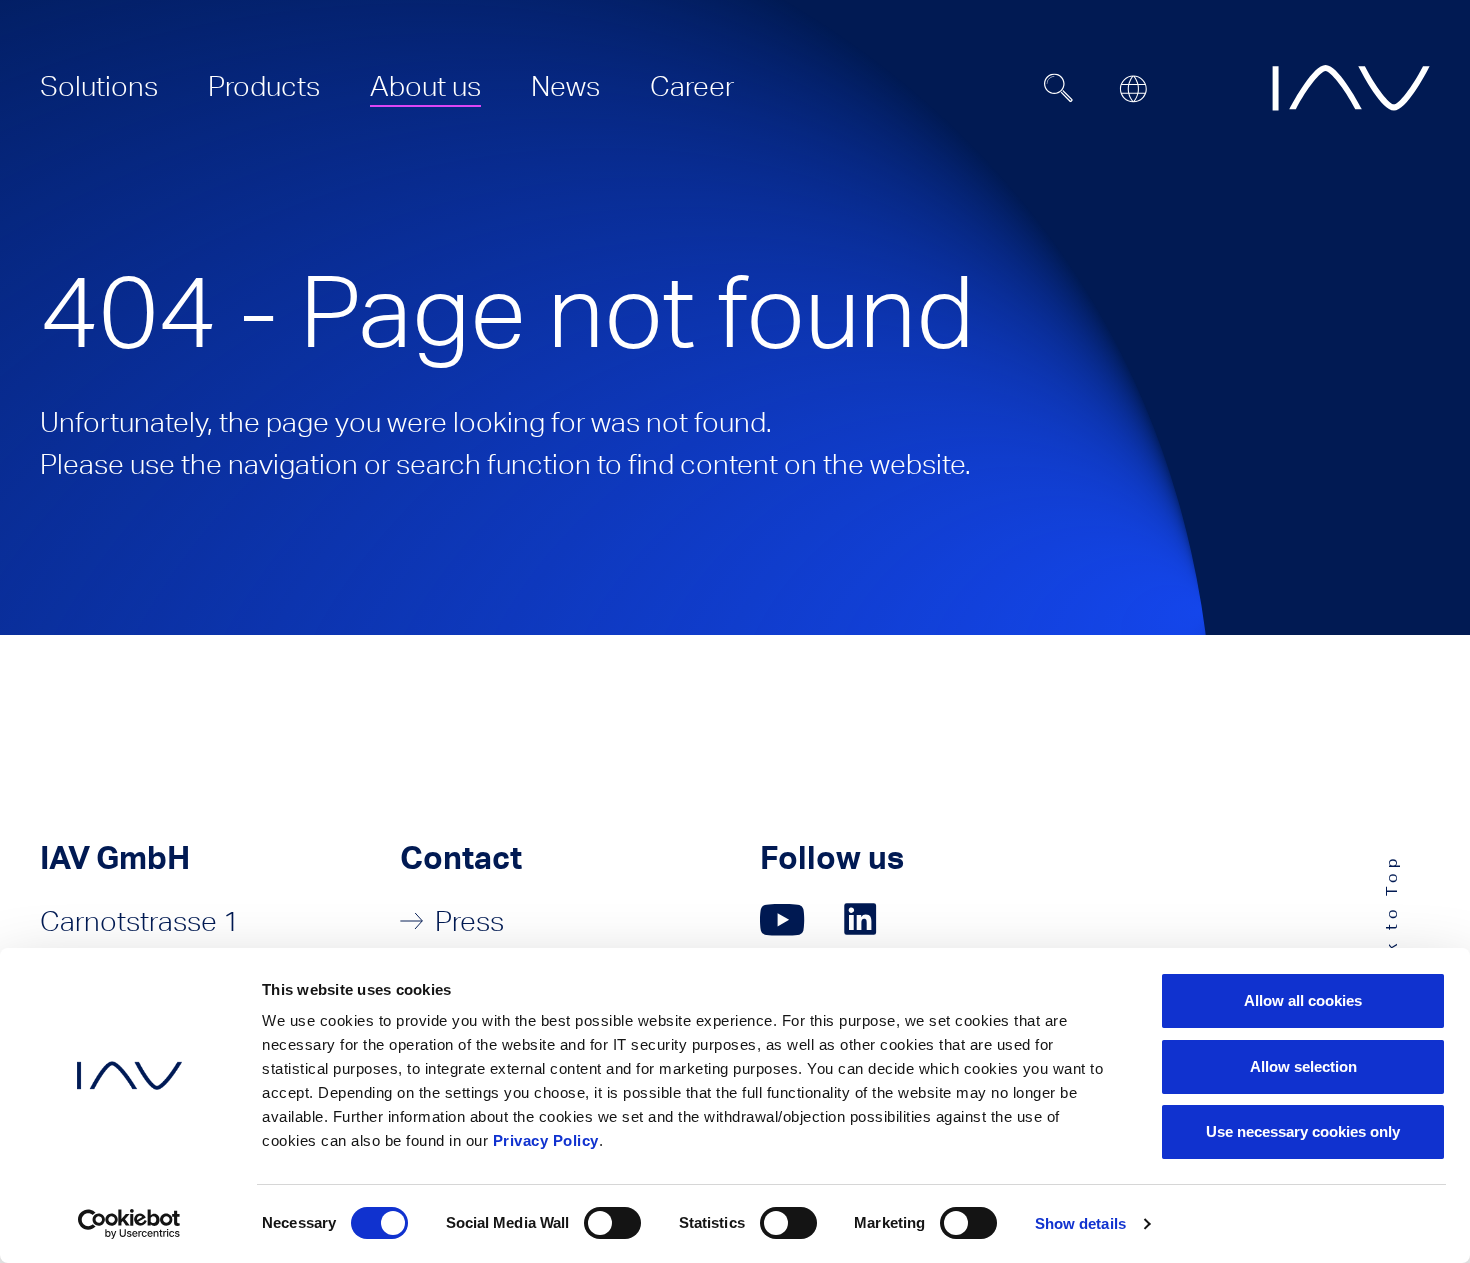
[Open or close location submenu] (1133, 89)
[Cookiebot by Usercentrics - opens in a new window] (129, 1224)
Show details (1080, 1223)
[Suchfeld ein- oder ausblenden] (1059, 88)
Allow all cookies (1303, 1000)
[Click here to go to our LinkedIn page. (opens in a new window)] (863, 919)
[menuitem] (99, 86)
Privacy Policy (546, 1140)
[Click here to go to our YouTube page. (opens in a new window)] (782, 919)
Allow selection (1303, 1066)
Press (469, 921)
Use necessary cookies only (1303, 1131)
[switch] (612, 1223)
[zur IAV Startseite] (1351, 88)
